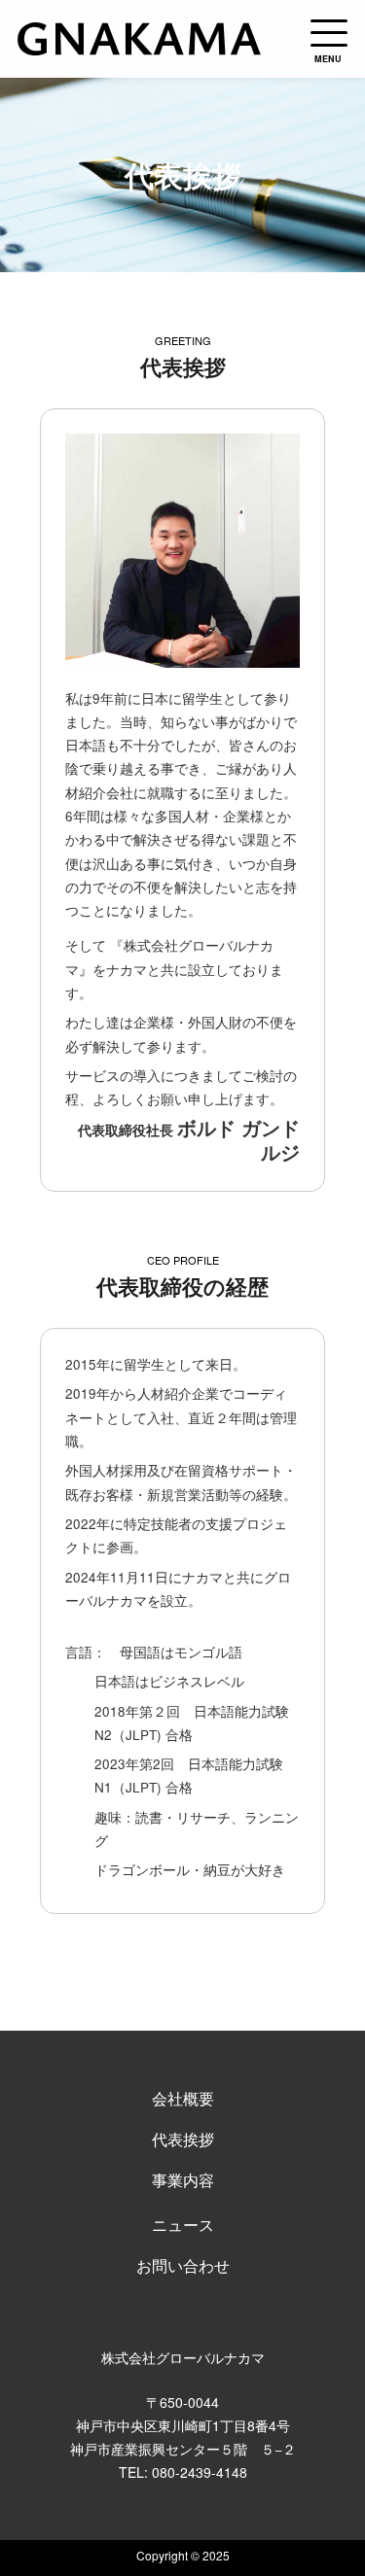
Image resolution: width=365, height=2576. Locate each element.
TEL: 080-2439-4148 (183, 2472)
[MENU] (329, 33)
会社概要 (183, 2098)
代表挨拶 (183, 2139)
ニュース (183, 2225)
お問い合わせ (183, 2265)
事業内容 (183, 2180)
